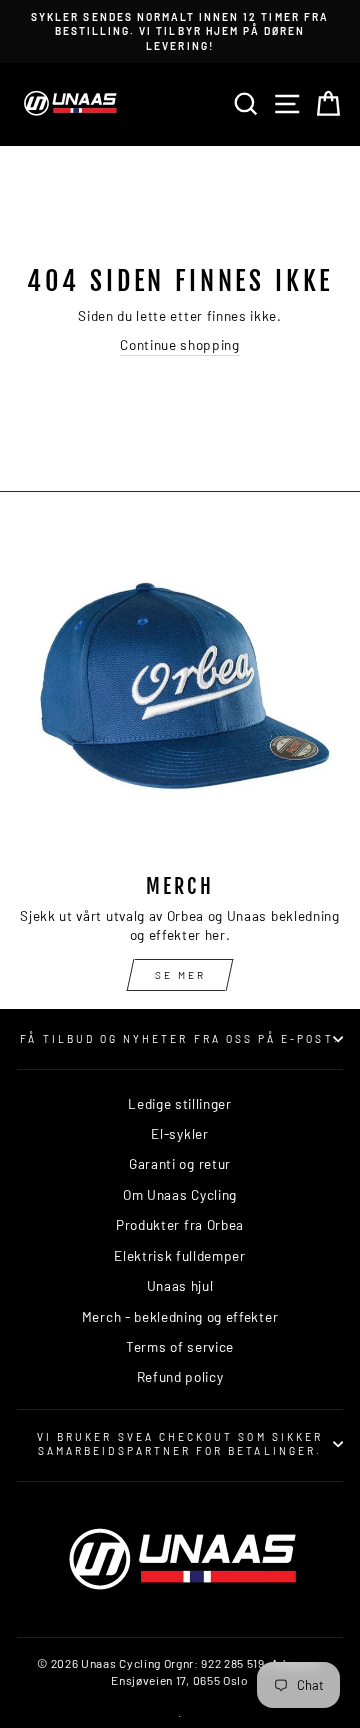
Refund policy (180, 1376)
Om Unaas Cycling (180, 1194)
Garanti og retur (180, 1163)
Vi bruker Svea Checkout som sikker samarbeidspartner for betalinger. (180, 1444)
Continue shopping (180, 344)
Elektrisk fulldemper (180, 1255)
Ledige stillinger (180, 1103)
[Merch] (180, 695)
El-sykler (179, 1133)
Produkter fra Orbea (180, 1224)
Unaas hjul (180, 1285)
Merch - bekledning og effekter (180, 1316)
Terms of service (180, 1346)
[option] (180, 31)
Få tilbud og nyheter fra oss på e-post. (179, 1039)
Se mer (180, 975)
